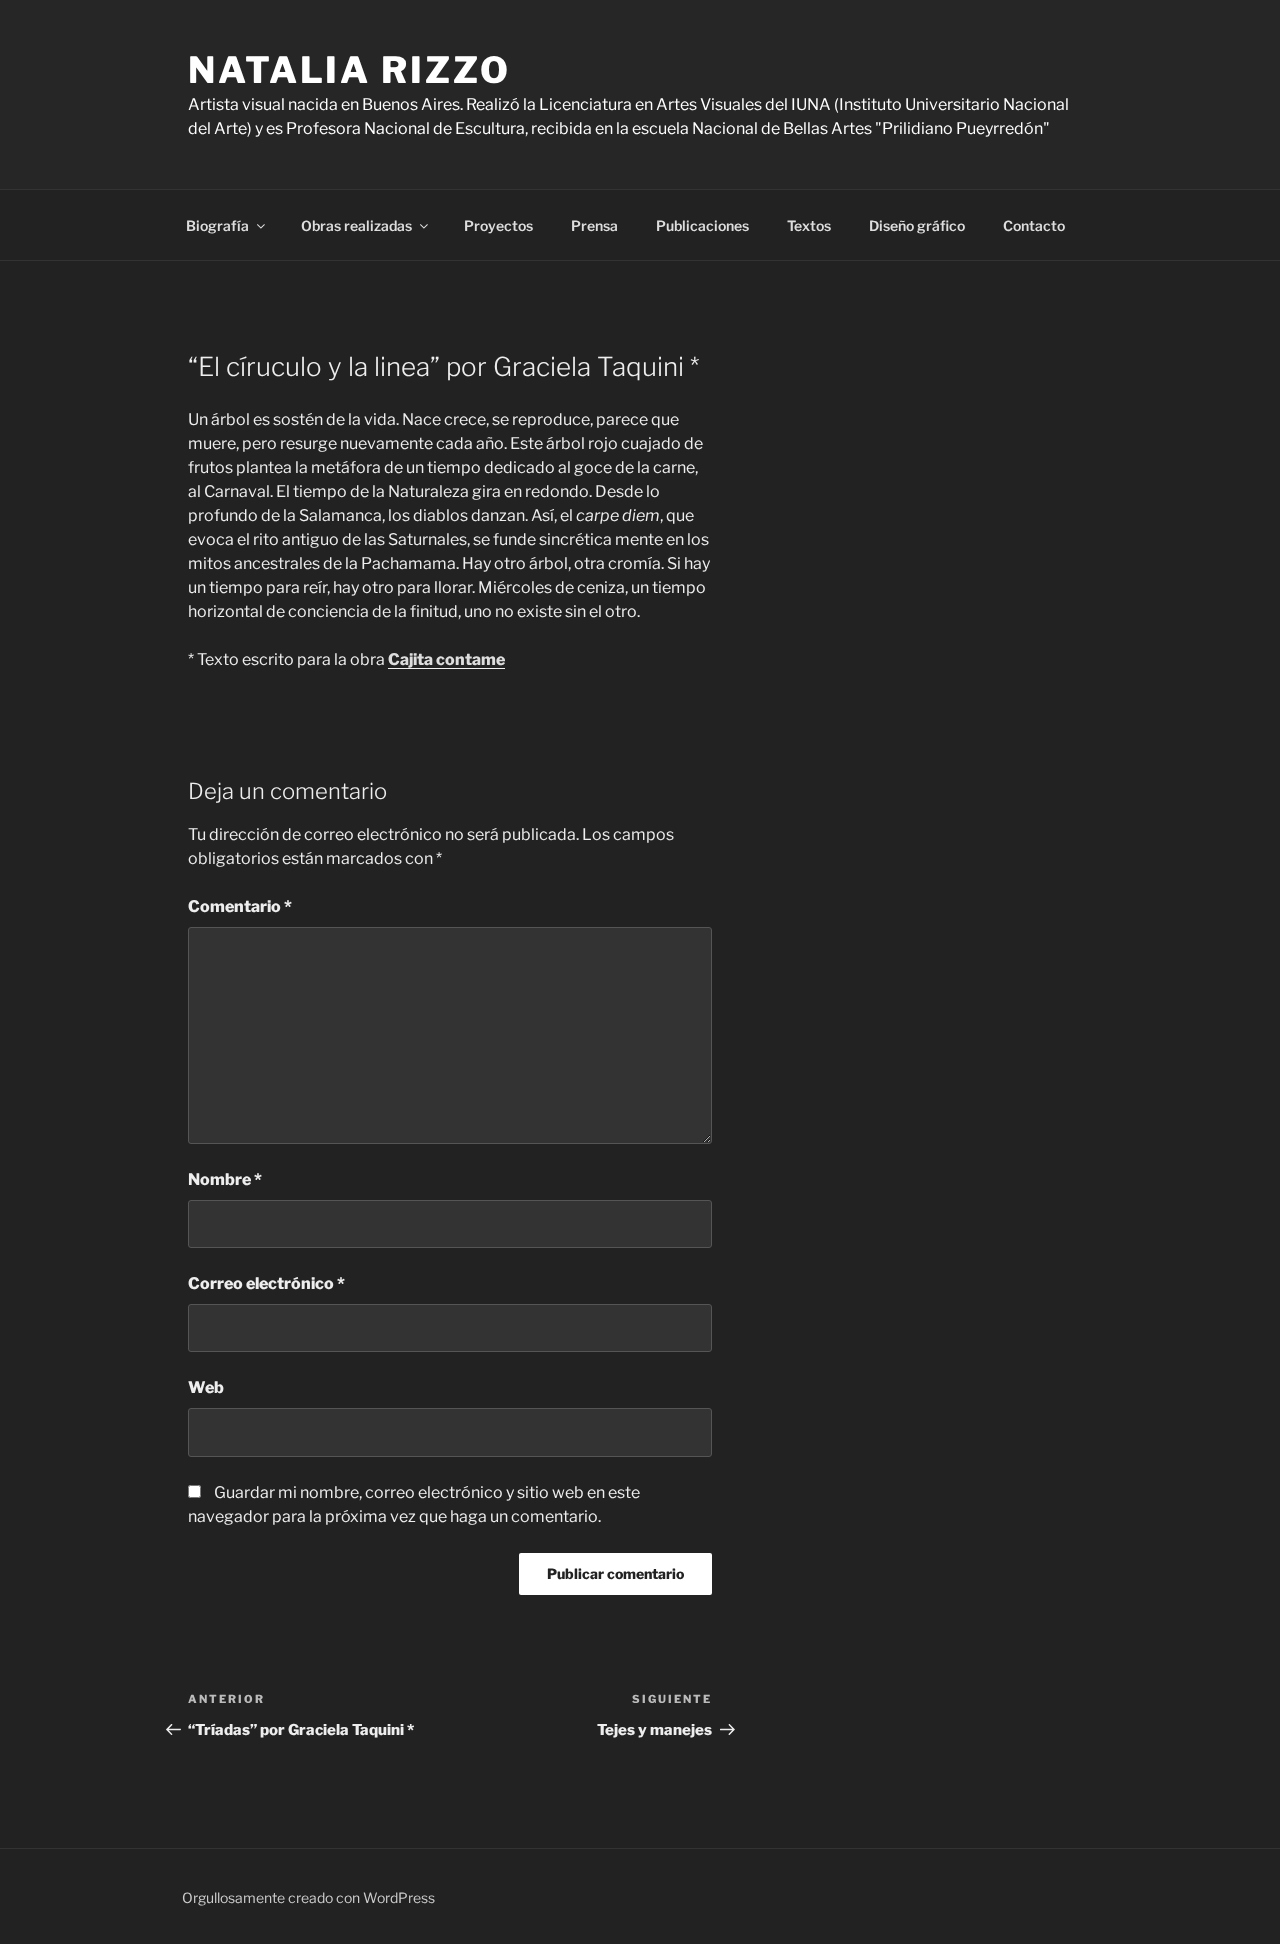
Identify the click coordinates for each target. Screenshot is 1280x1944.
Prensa (594, 225)
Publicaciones (702, 225)
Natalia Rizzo (349, 70)
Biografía (217, 225)
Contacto (1034, 225)
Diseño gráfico (917, 225)
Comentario (240, 906)
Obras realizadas (356, 225)
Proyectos (498, 225)
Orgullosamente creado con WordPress (308, 1897)
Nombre (225, 1179)
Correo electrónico (266, 1283)
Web (206, 1387)
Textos (809, 225)
